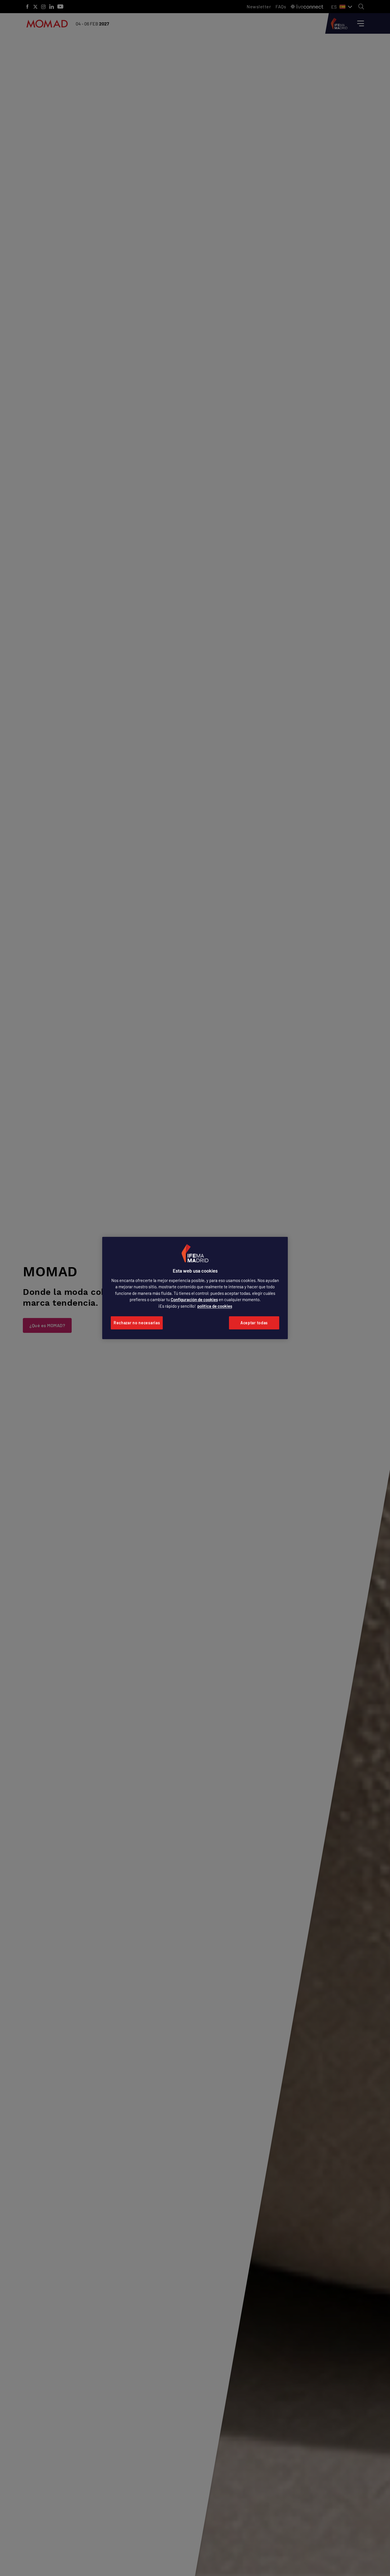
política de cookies (215, 1306)
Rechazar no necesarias (137, 1323)
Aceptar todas (254, 1323)
